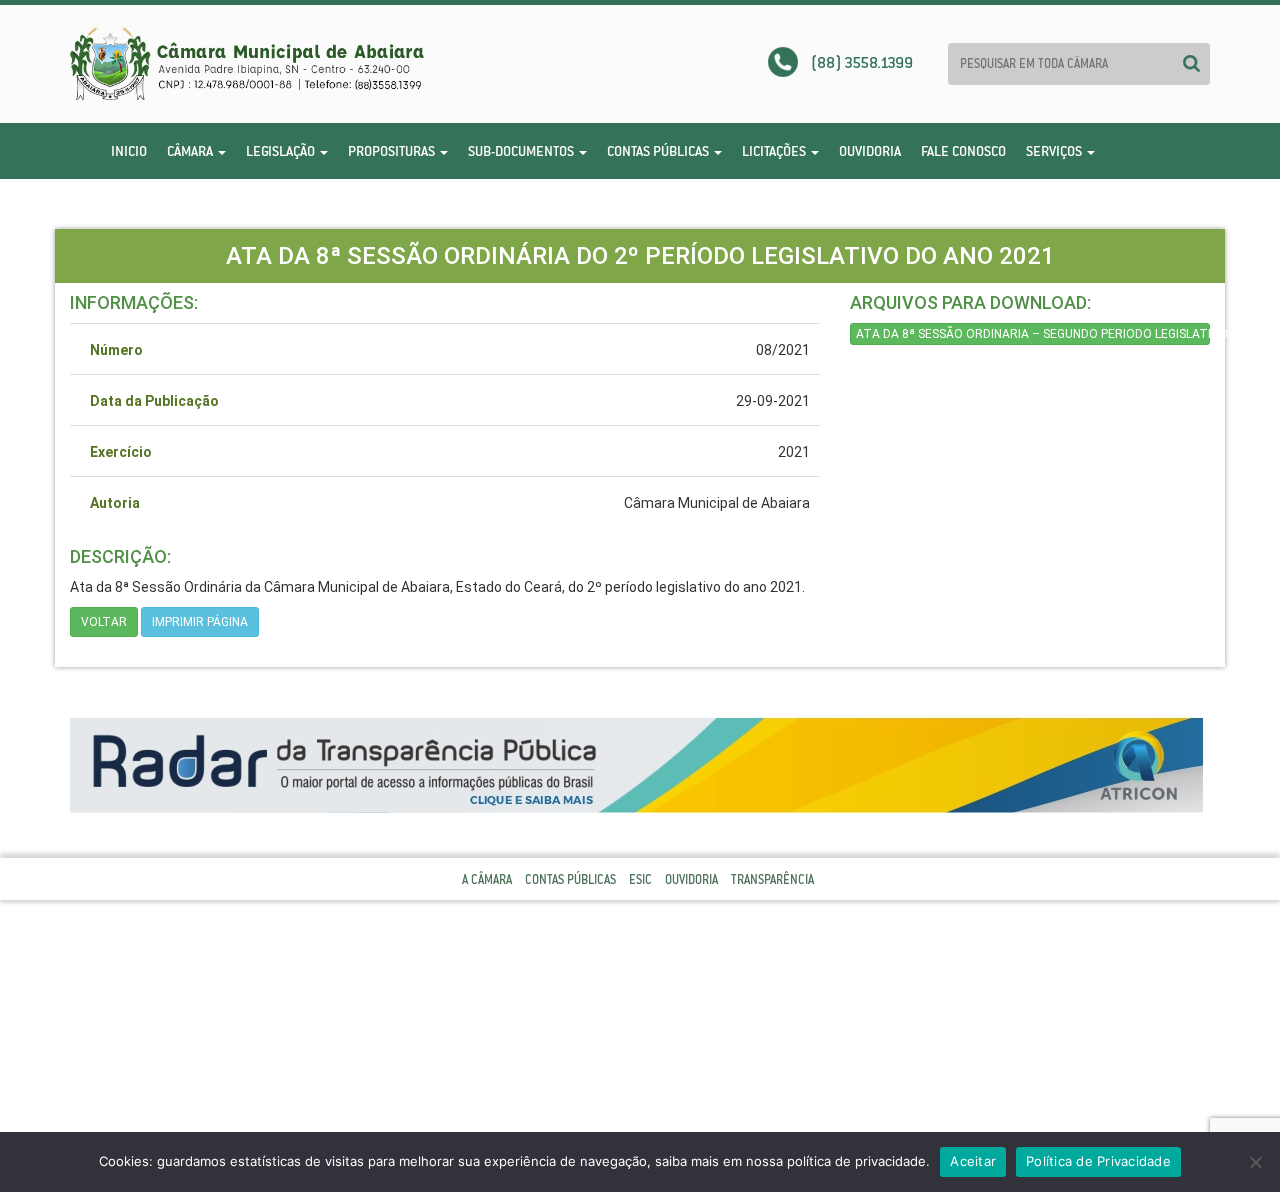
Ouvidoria (870, 151)
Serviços (1055, 151)
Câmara (191, 151)
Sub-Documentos (522, 151)
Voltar (104, 622)
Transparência (772, 879)
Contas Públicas (659, 151)
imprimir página (200, 622)
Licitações (775, 151)
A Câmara (487, 879)
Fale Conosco (963, 151)
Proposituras (393, 151)
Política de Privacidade (1098, 1161)
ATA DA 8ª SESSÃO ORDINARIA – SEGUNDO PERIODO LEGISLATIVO (1033, 334)
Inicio (129, 151)
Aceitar (973, 1161)
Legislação (282, 151)
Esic (640, 879)
